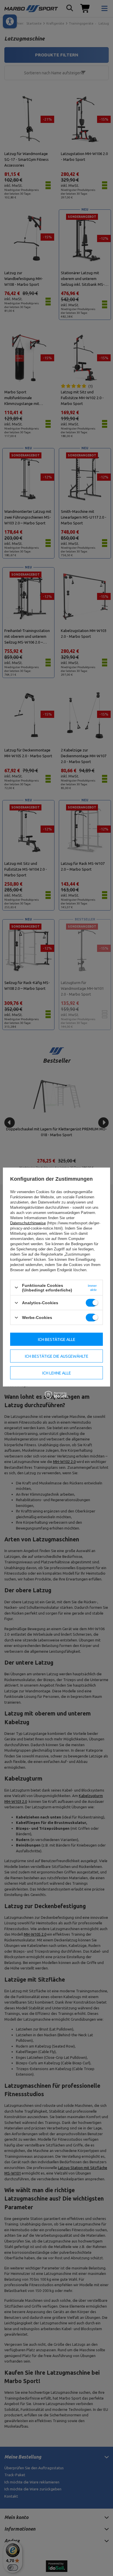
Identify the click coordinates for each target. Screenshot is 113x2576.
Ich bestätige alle (57, 1339)
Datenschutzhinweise (28, 1223)
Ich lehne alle (57, 1373)
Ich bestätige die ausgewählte (57, 1356)
